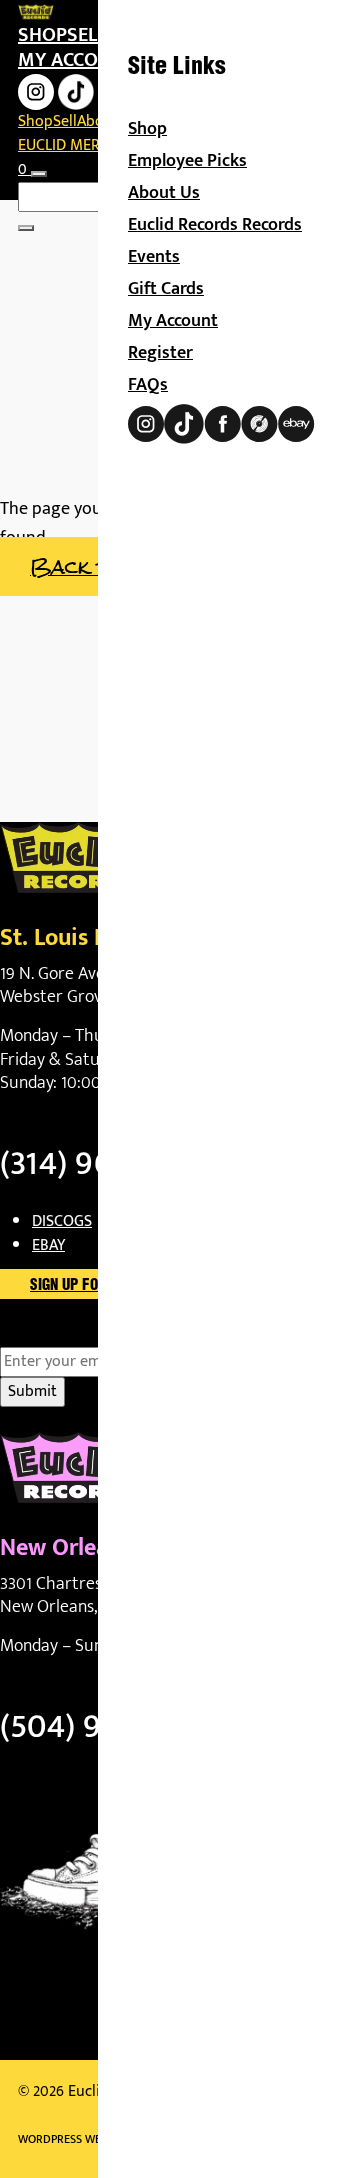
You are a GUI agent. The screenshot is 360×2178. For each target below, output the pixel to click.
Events (154, 257)
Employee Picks (187, 161)
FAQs (148, 385)
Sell (86, 35)
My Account (173, 321)
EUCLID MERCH (68, 145)
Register (160, 353)
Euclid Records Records (215, 225)
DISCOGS (62, 1221)
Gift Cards (166, 289)
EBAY (48, 1245)
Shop (42, 35)
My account (76, 60)
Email (53, 1335)
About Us (164, 193)
